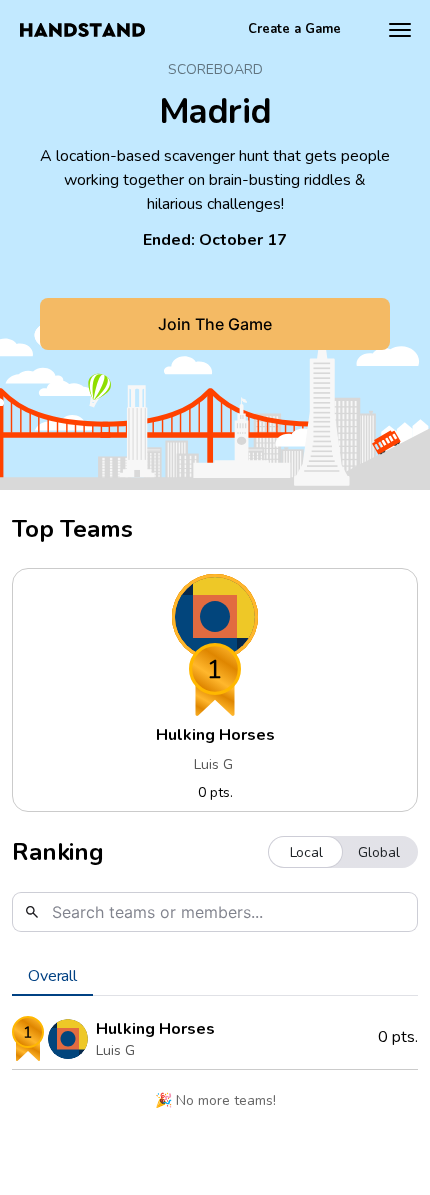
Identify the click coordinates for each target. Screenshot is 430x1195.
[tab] (52, 976)
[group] (343, 852)
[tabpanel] (215, 1069)
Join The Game (215, 324)
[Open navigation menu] (400, 30)
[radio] (306, 852)
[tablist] (215, 976)
